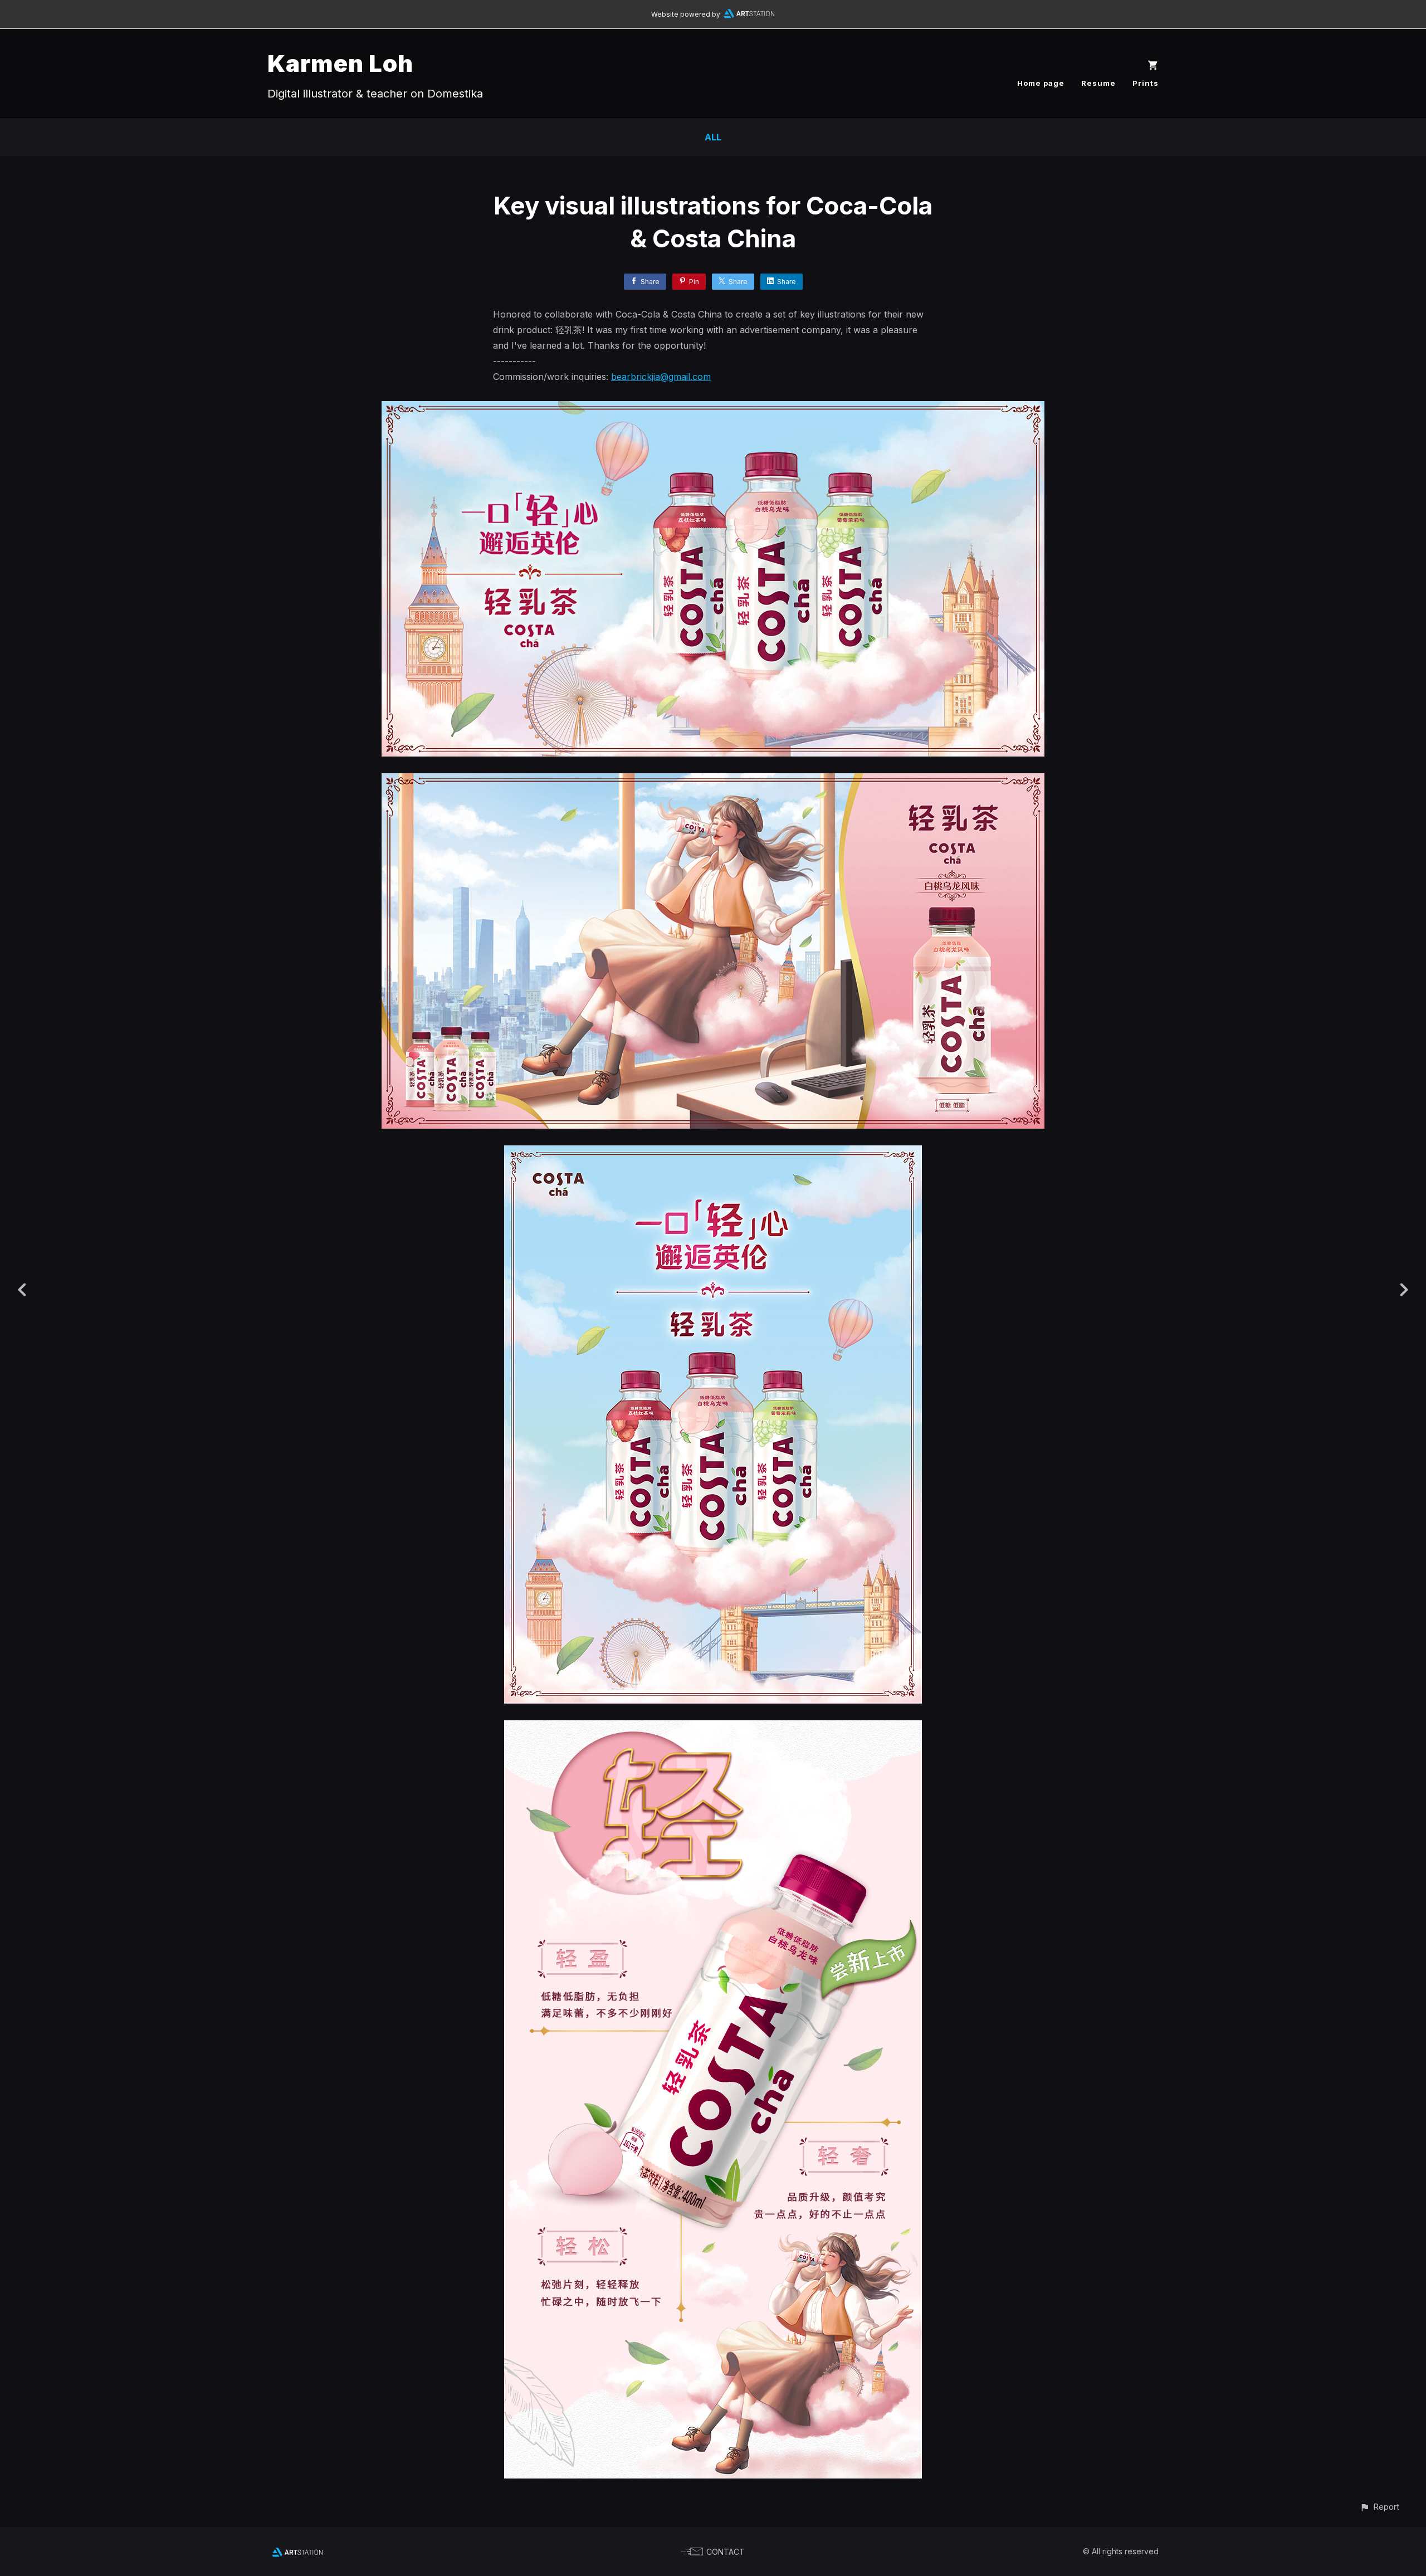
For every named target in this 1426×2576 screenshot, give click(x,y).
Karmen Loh (340, 63)
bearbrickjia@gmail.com (661, 377)
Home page (1041, 83)
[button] (1379, 2507)
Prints (1146, 83)
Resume (1098, 83)
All (713, 137)
